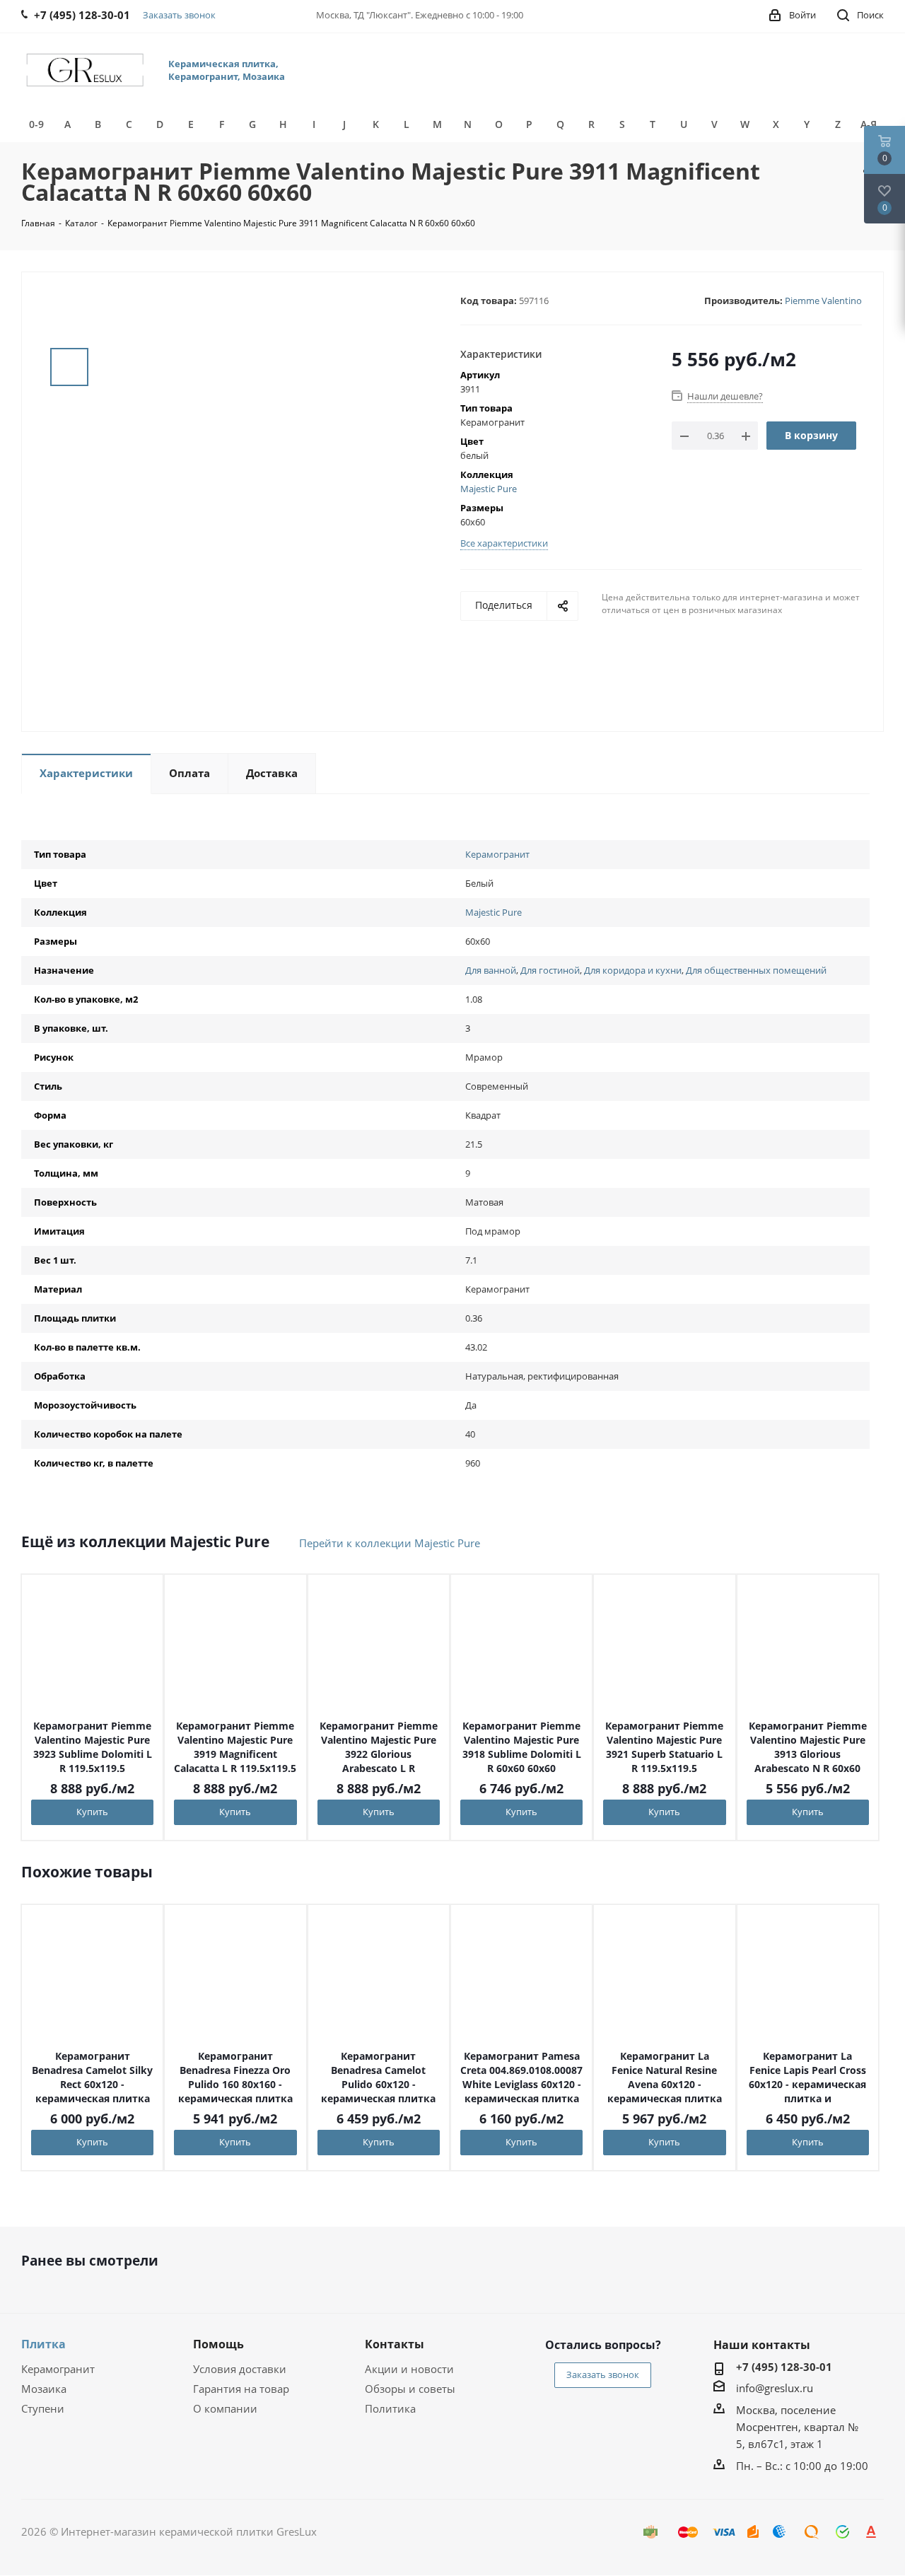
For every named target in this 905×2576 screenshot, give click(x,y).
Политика (390, 2408)
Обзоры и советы (410, 2389)
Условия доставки (240, 2369)
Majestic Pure (489, 489)
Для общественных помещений (756, 970)
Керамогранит (497, 854)
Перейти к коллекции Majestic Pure (390, 1543)
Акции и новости (409, 2369)
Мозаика (44, 2389)
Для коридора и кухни (633, 970)
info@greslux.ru (775, 2388)
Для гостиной (550, 970)
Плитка (43, 2344)
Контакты (395, 2344)
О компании (225, 2408)
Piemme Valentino (823, 301)
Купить (92, 1812)
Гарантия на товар (241, 2389)
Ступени (43, 2408)
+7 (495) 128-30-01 (784, 2367)
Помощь (218, 2344)
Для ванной (491, 970)
